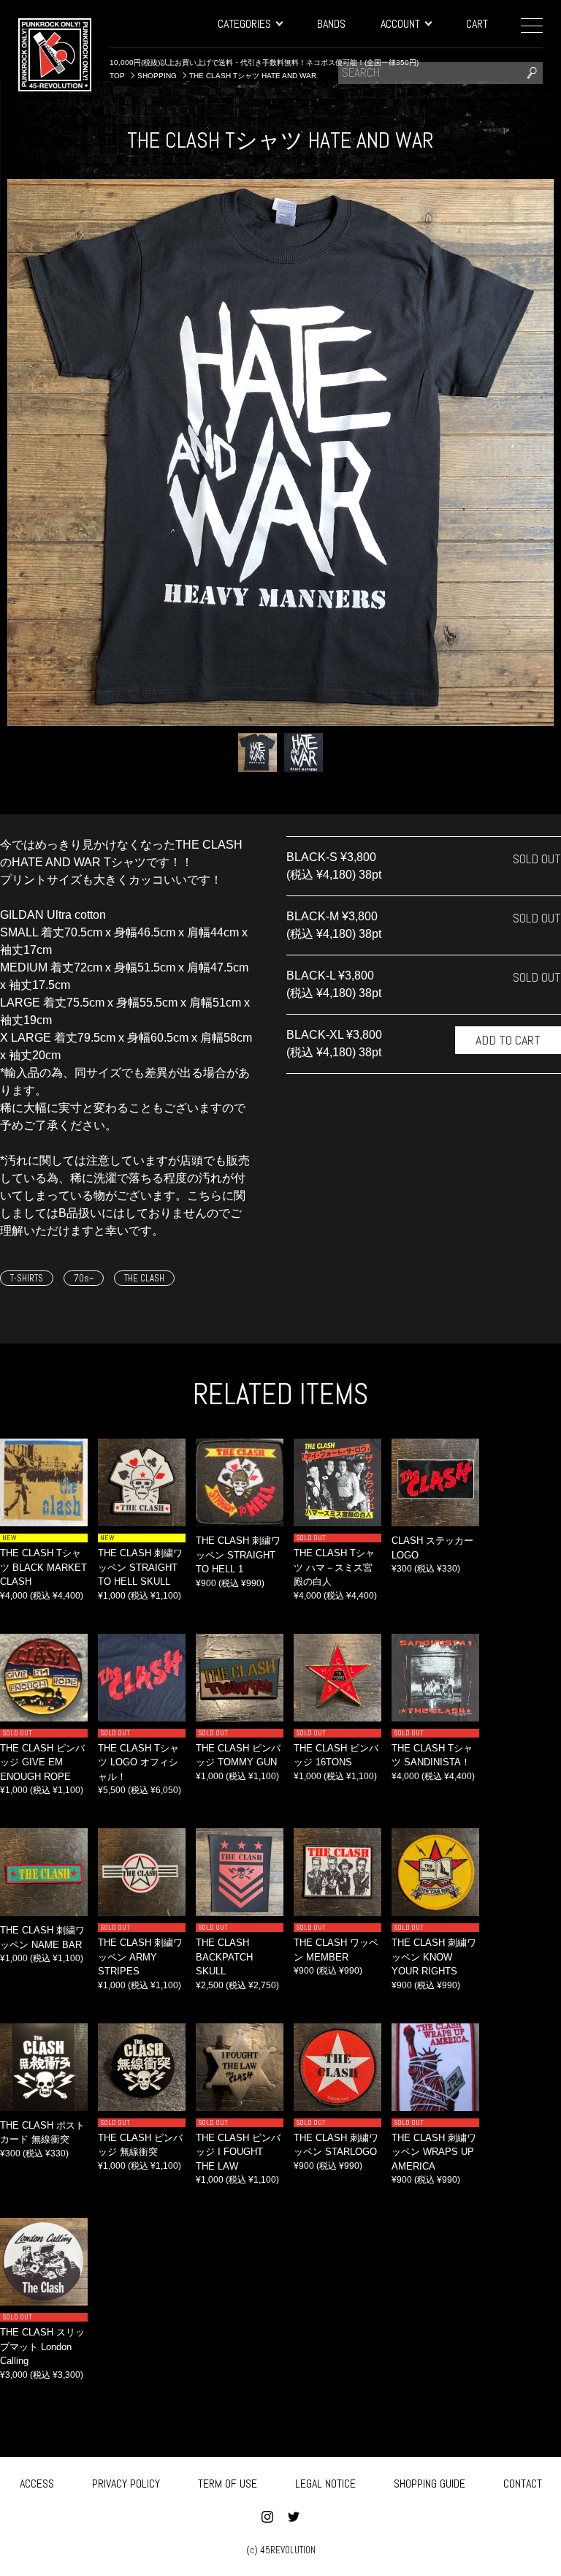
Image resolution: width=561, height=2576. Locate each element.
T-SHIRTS (27, 1278)
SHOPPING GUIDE (430, 2484)
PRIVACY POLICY (126, 2484)
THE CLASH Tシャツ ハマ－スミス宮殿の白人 (334, 1567)
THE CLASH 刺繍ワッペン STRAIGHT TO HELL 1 (238, 1555)
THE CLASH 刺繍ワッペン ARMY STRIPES (140, 1957)
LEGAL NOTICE (325, 2484)
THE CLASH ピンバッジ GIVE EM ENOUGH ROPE (42, 1762)
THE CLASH (144, 1278)
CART (477, 24)
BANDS (331, 24)
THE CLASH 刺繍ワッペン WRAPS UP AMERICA (434, 2152)
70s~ (84, 1278)
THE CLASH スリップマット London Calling (42, 2346)
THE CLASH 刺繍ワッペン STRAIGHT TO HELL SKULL (140, 1567)
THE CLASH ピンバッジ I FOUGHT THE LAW (238, 2152)
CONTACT (523, 2484)
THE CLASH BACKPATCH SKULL (224, 1957)
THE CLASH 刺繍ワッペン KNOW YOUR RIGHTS (434, 1957)
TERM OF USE (228, 2484)
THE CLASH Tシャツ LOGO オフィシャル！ (138, 1762)
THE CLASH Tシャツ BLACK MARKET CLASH (43, 1567)
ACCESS (37, 2484)
